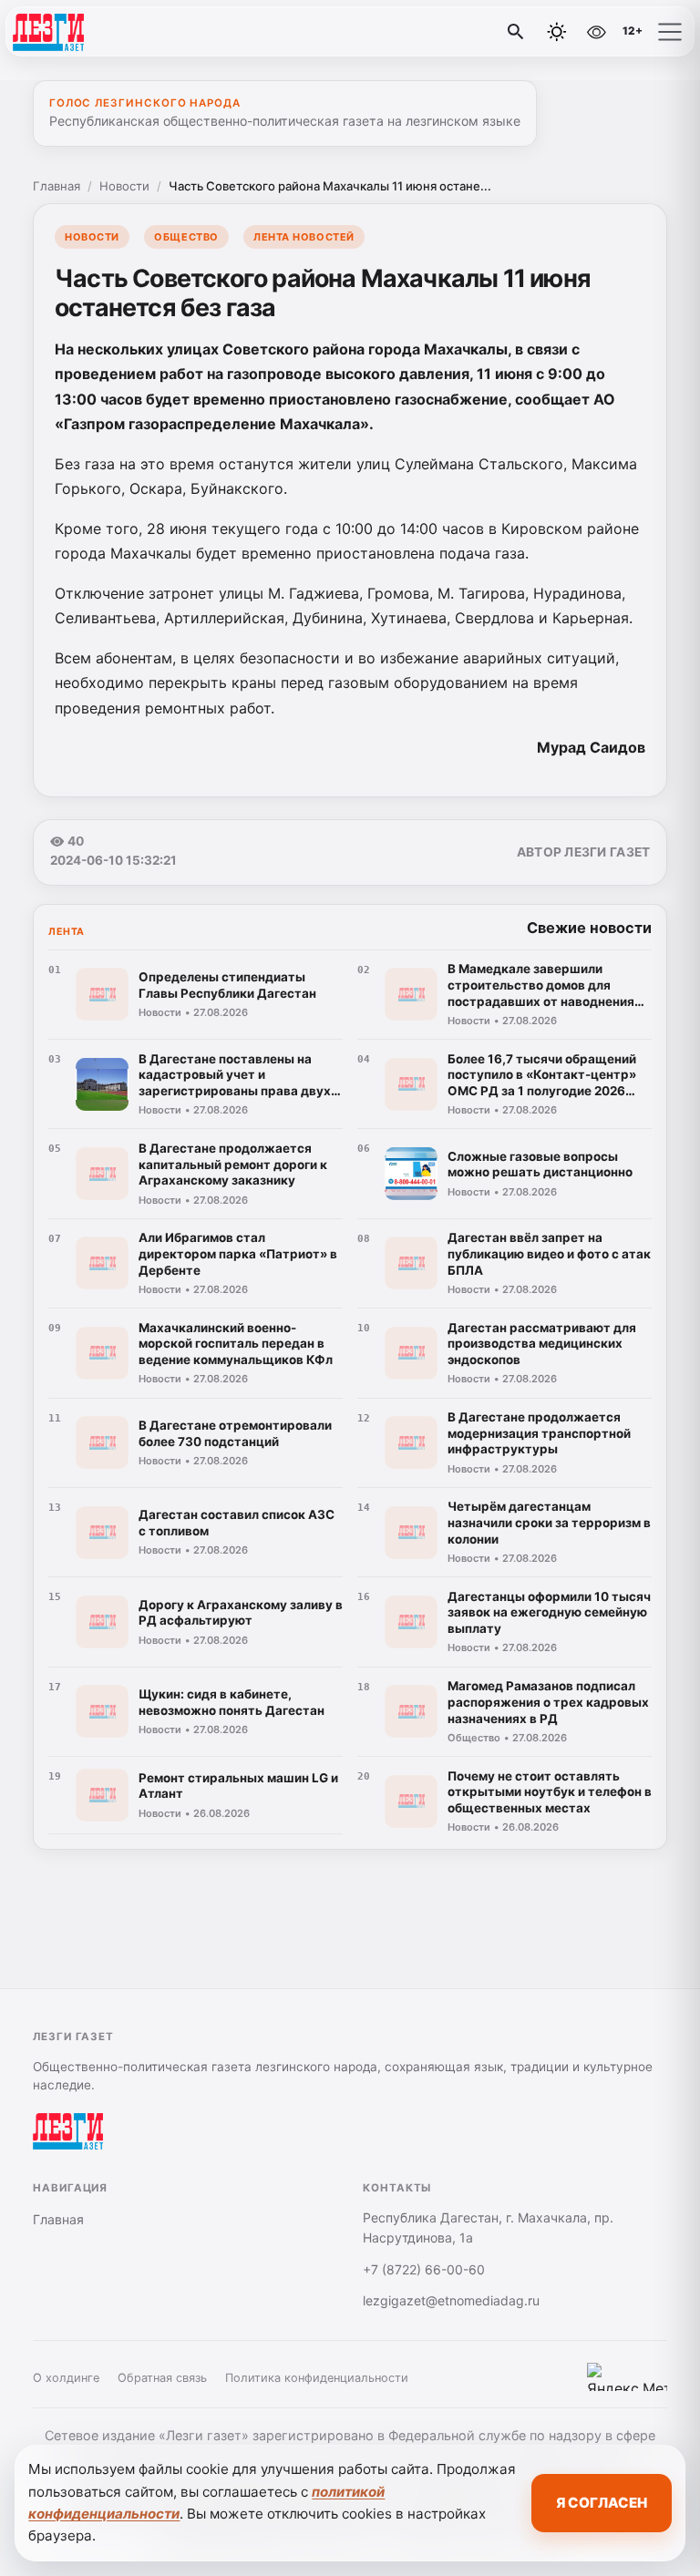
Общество (186, 237)
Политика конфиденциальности (317, 2378)
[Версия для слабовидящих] (596, 32)
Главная (57, 186)
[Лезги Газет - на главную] (89, 32)
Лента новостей (304, 237)
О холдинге (66, 2378)
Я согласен (602, 2503)
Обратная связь (162, 2378)
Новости (124, 186)
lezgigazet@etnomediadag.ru (451, 2300)
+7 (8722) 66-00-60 (424, 2269)
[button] (670, 32)
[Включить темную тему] (557, 32)
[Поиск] (516, 32)
